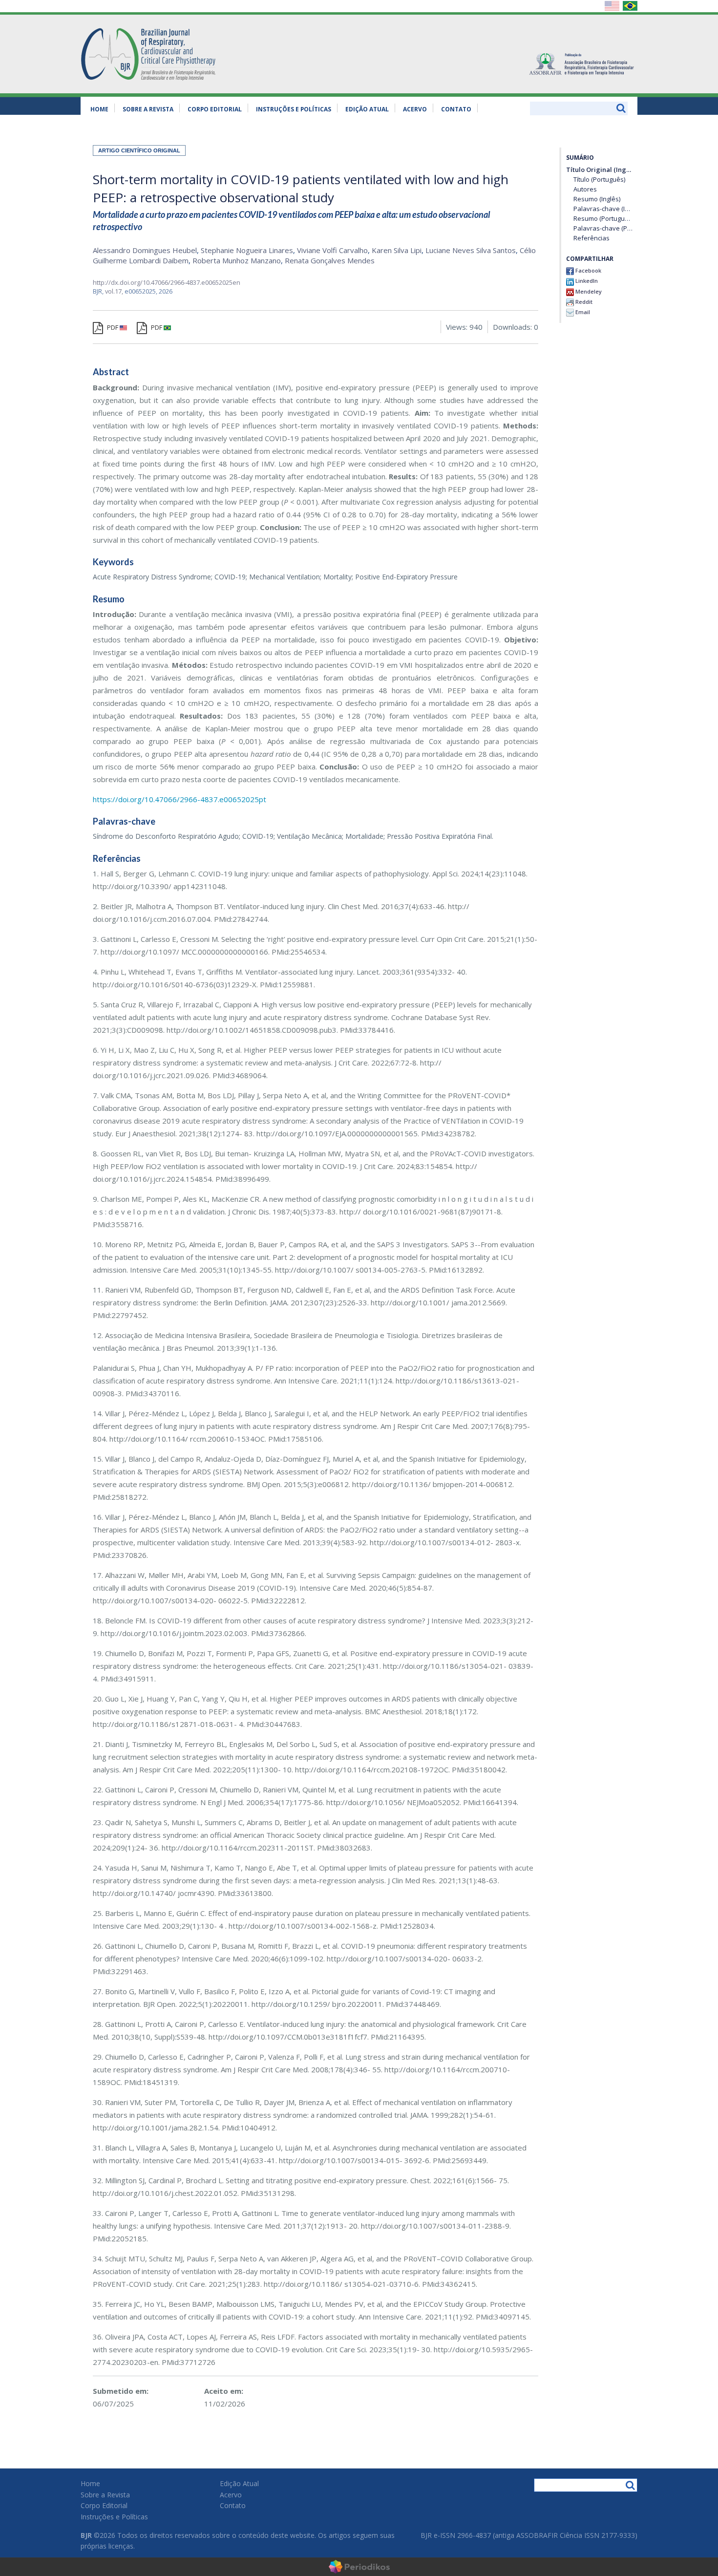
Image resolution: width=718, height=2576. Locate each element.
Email (582, 312)
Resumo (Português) (603, 219)
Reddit (583, 302)
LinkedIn (586, 281)
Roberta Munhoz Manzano (237, 260)
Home (99, 109)
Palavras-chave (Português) (603, 228)
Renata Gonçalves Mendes (330, 260)
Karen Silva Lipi (397, 250)
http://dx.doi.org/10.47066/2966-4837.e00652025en (167, 282)
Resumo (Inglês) (597, 199)
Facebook (588, 270)
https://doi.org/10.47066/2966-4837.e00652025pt (179, 799)
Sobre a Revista (148, 109)
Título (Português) (599, 180)
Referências (591, 238)
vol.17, (115, 291)
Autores (585, 189)
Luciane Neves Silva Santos (471, 250)
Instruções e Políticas (294, 109)
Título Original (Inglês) (599, 170)
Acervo (415, 109)
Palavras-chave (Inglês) (603, 209)
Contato (456, 109)
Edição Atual (367, 109)
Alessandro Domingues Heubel (145, 250)
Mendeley (588, 291)
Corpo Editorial (215, 109)
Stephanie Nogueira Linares (247, 250)
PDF (113, 327)
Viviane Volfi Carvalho (332, 250)
